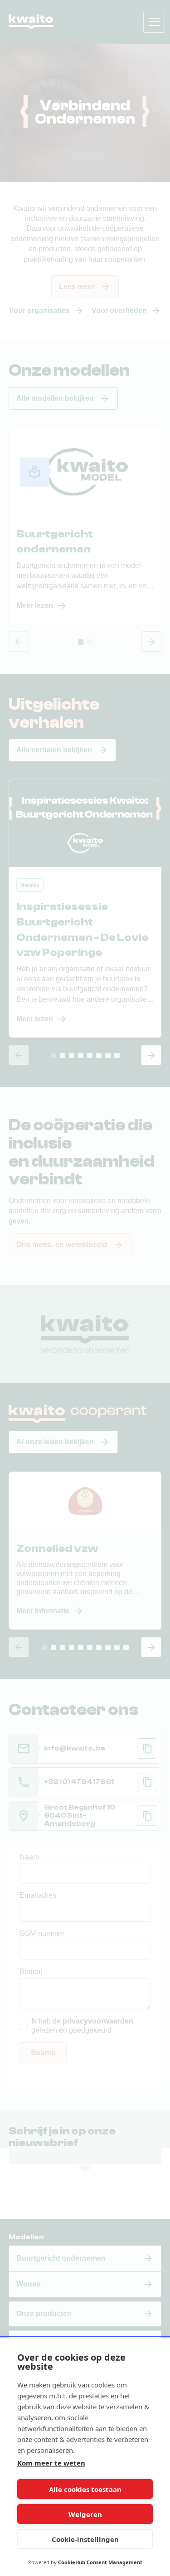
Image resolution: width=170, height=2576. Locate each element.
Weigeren (85, 2514)
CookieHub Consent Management (100, 2562)
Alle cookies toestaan (85, 2489)
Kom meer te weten (51, 2463)
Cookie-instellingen (85, 2539)
